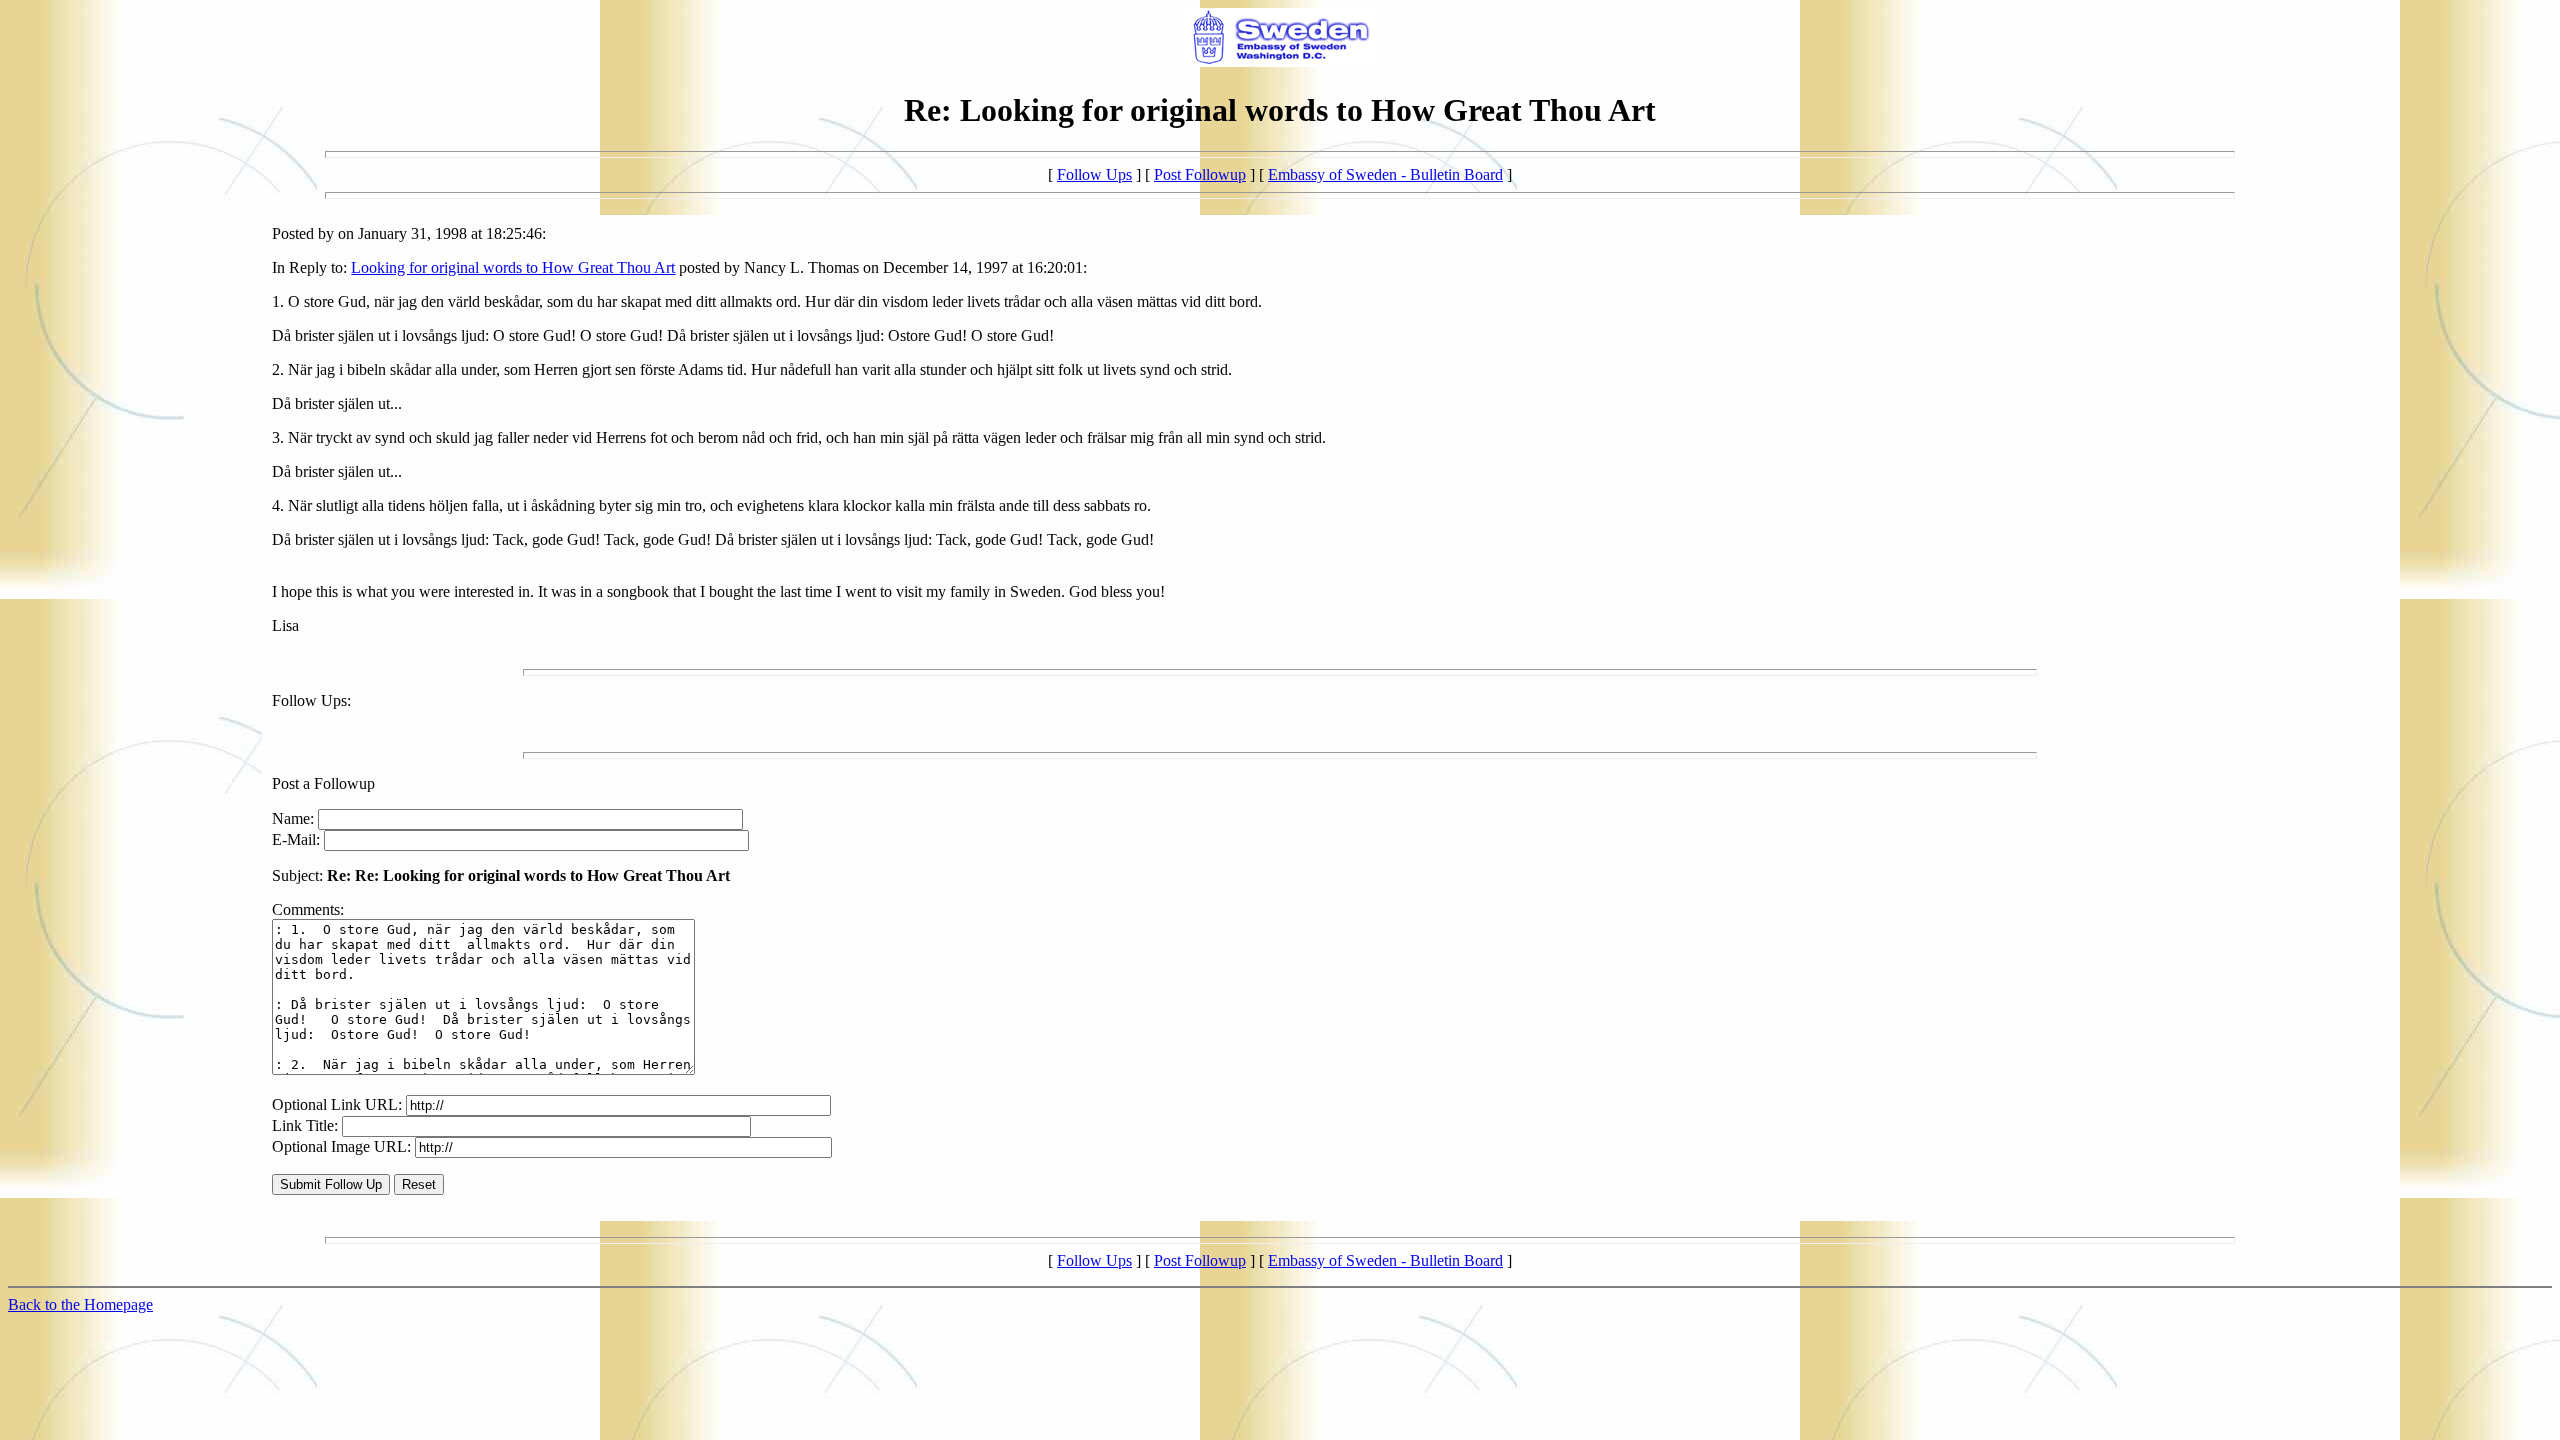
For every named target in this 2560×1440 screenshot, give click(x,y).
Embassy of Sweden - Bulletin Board (1385, 174)
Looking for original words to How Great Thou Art (513, 267)
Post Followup (1200, 174)
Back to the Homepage (80, 1304)
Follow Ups (1094, 174)
